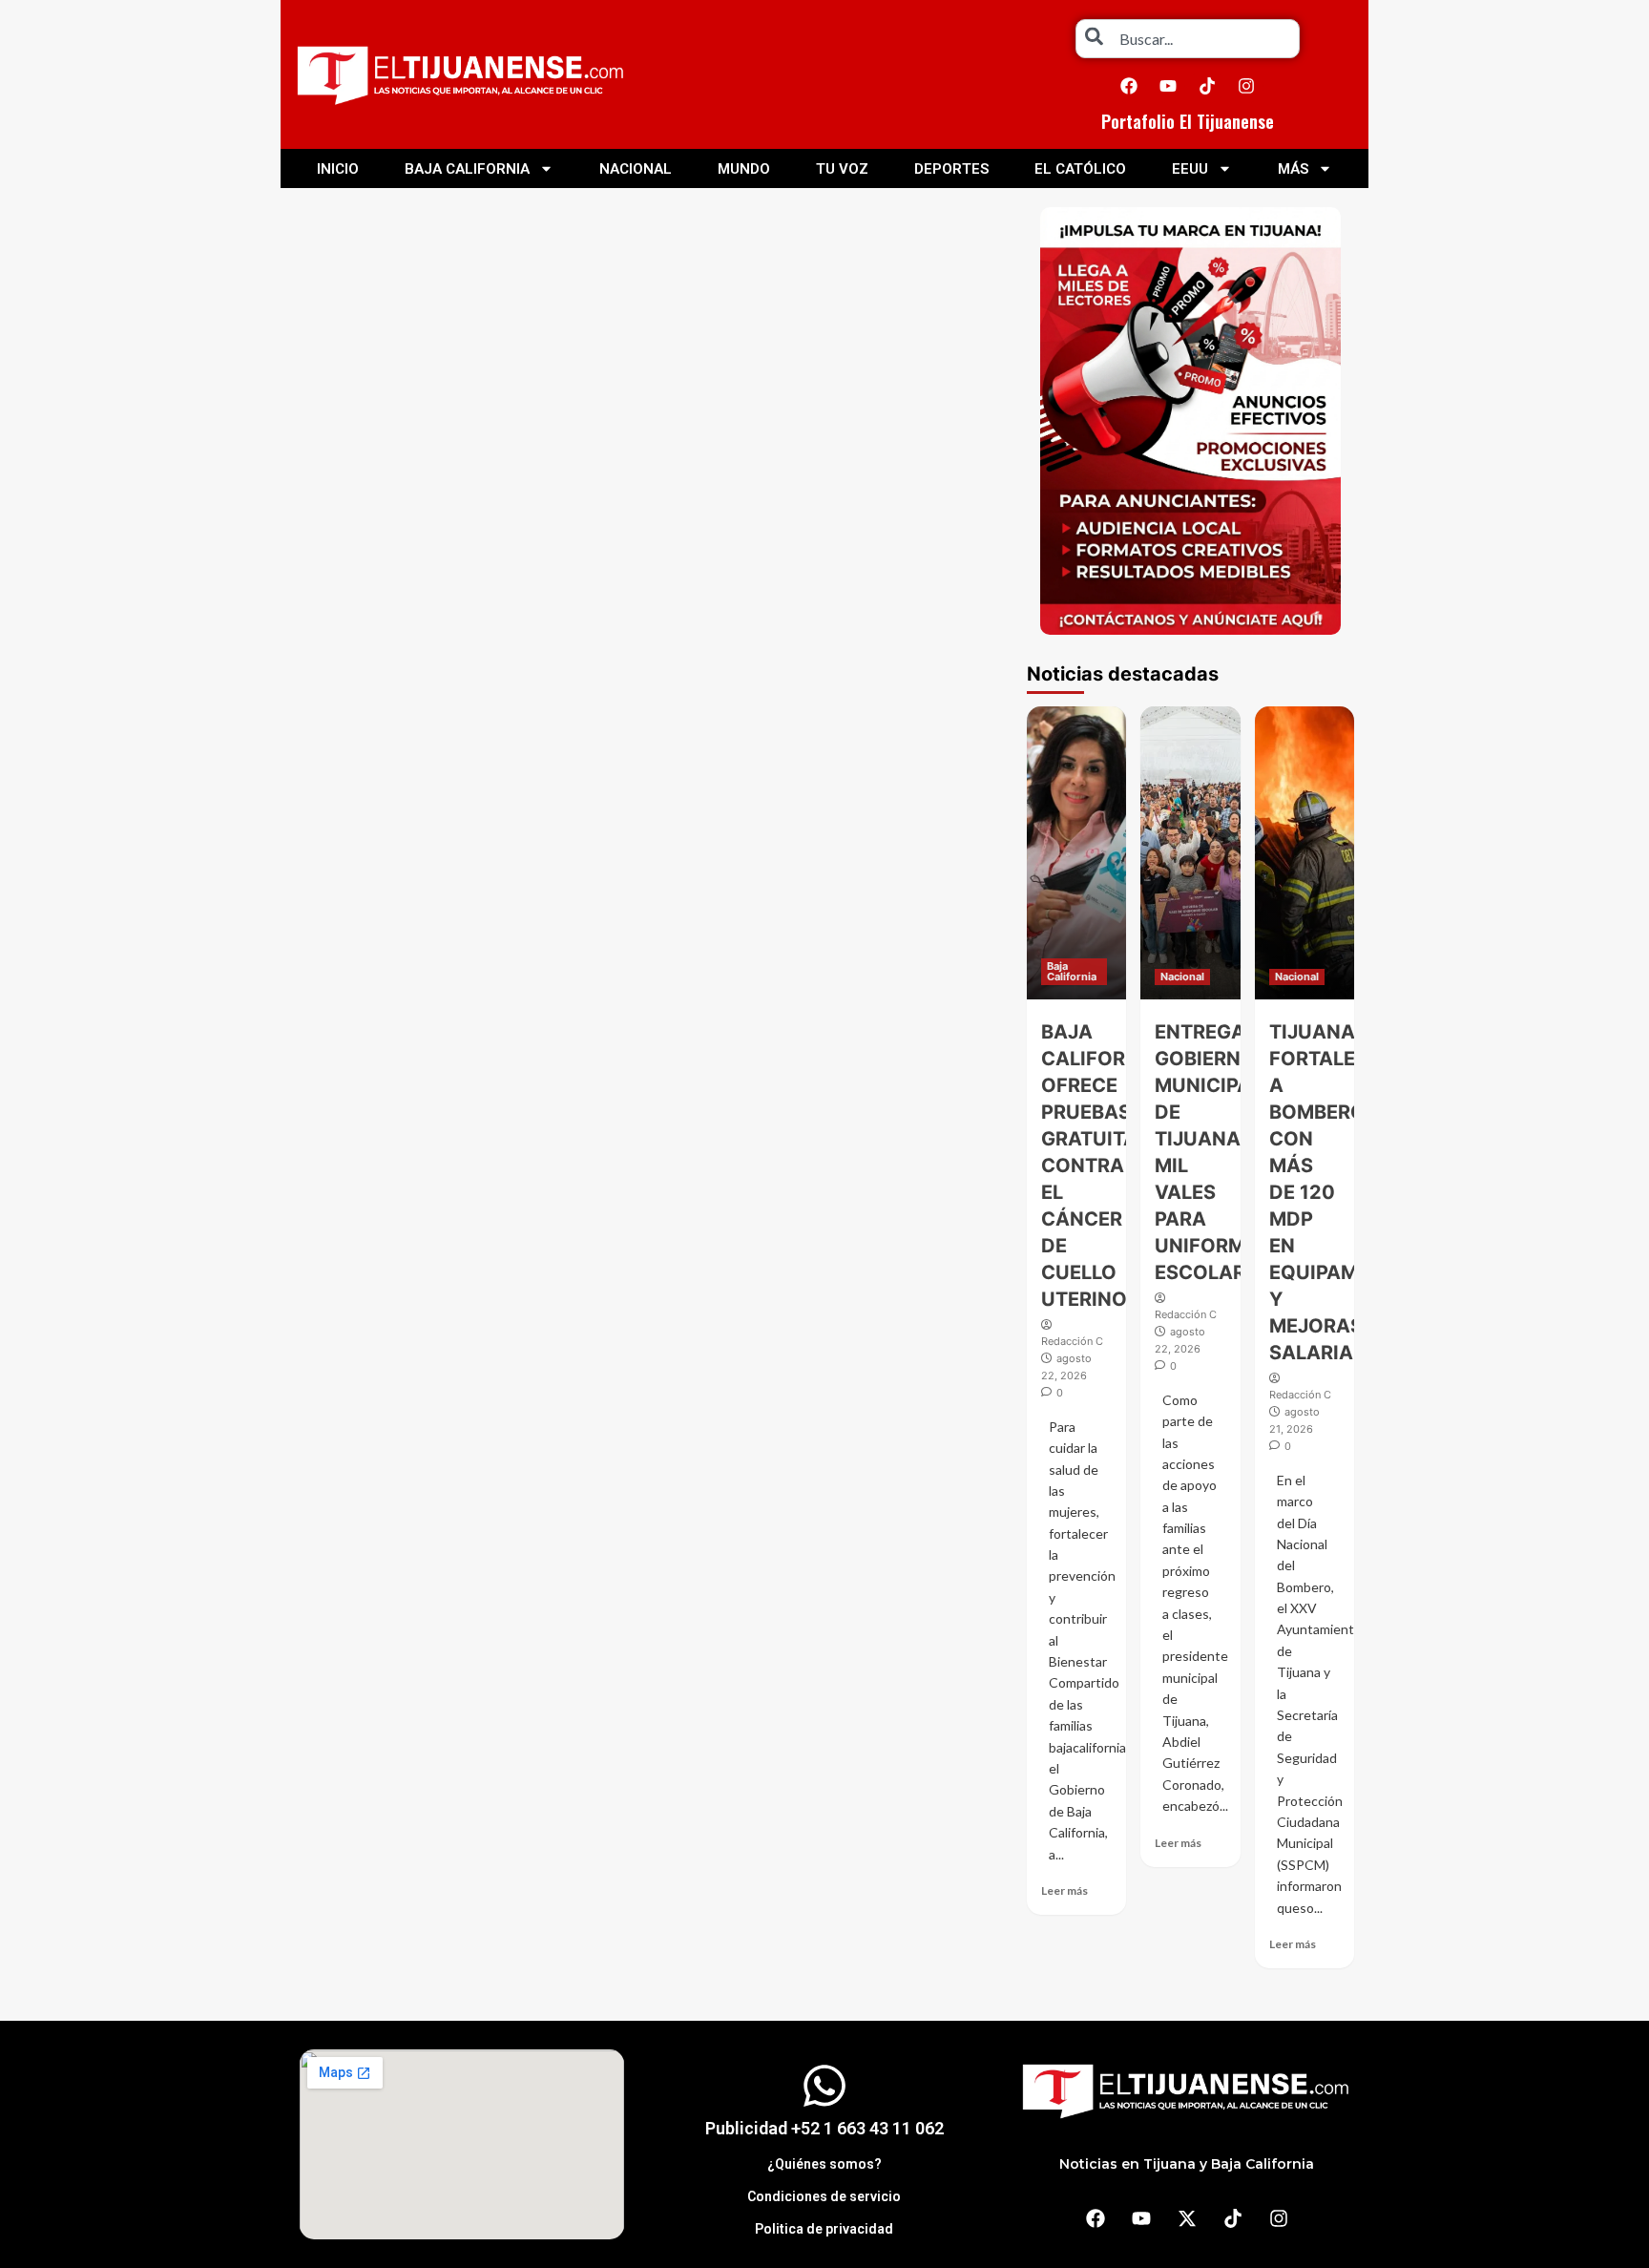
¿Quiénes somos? (824, 2164)
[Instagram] (1246, 86)
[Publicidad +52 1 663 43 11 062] (824, 2086)
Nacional (636, 169)
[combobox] (1188, 39)
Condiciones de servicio (824, 2196)
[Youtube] (1168, 86)
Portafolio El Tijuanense (1188, 121)
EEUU (1190, 169)
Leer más (1065, 1890)
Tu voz (842, 169)
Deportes (951, 169)
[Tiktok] (1207, 86)
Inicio (338, 169)
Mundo (744, 169)
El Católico (1080, 169)
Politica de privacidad (824, 2229)
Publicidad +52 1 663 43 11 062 (824, 2128)
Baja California (467, 169)
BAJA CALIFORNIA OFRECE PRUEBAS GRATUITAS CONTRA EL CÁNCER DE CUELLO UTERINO (1100, 1165)
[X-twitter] (1187, 2218)
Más (1293, 169)
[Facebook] (1129, 86)
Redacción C (1072, 1341)
